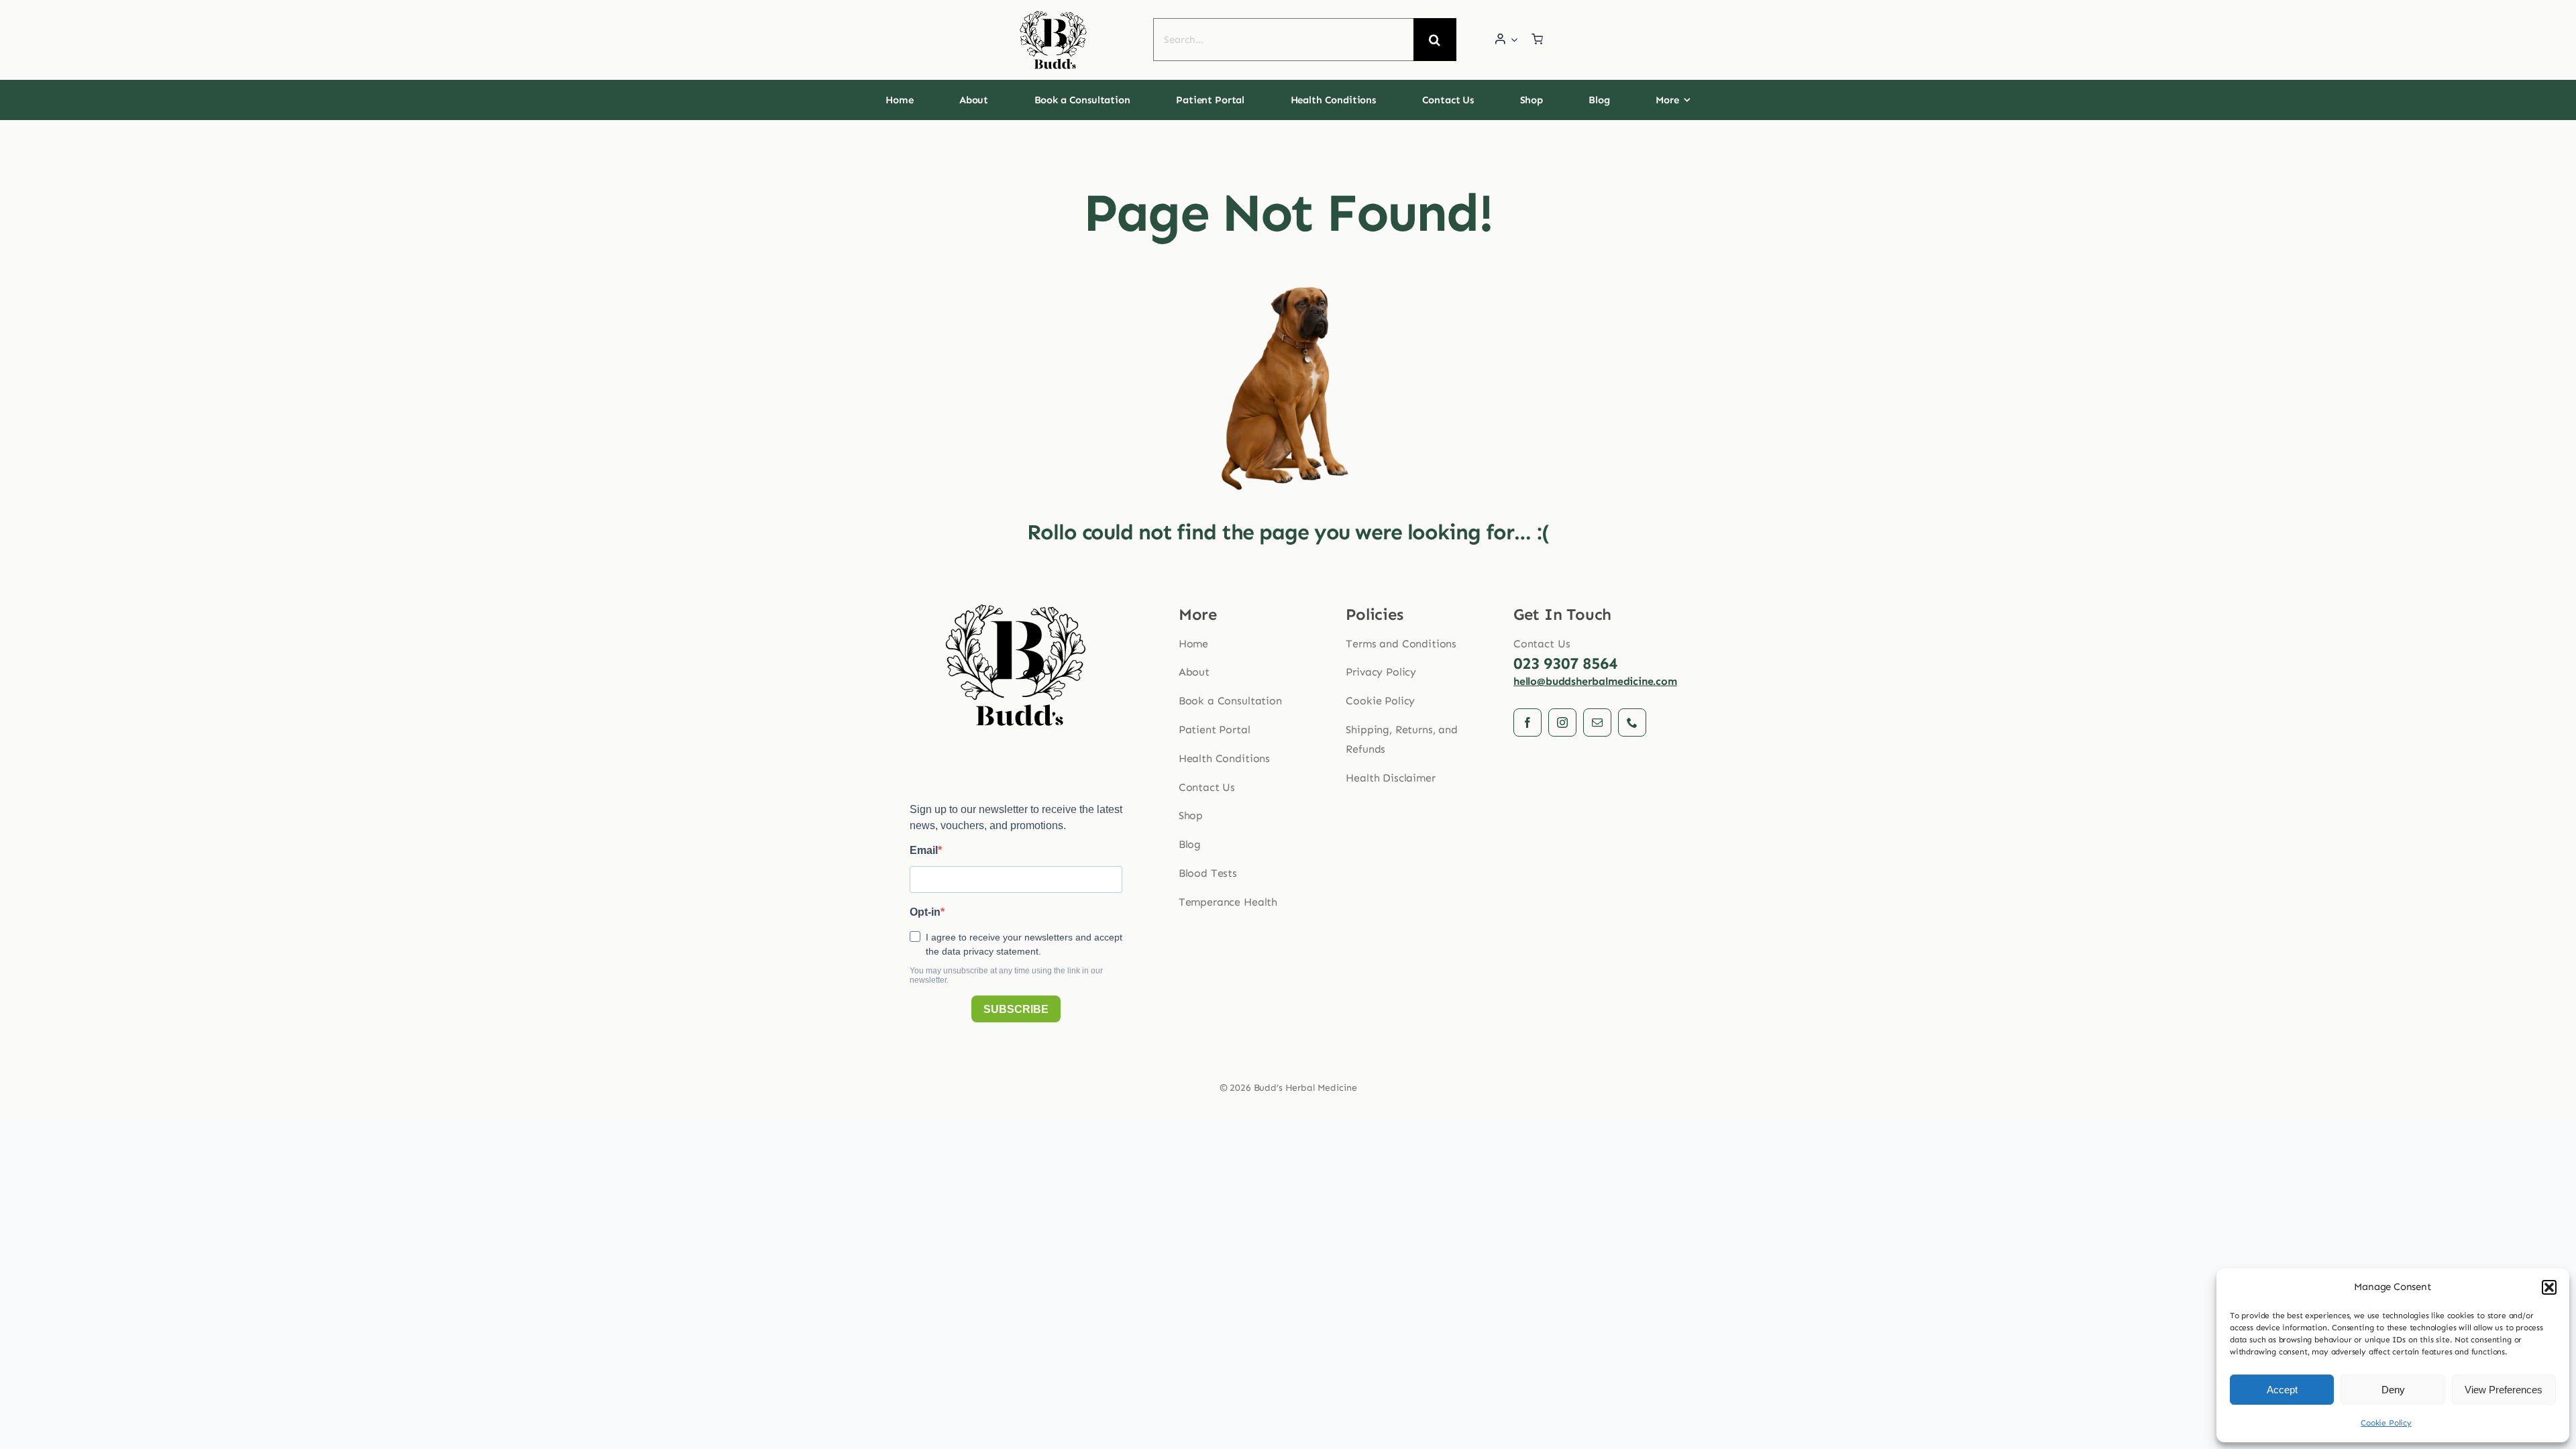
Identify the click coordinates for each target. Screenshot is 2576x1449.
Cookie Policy (2386, 1423)
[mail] (1597, 722)
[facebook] (1527, 722)
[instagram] (1562, 722)
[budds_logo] (1053, 14)
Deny (2393, 1390)
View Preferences (2504, 1390)
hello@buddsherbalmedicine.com (1595, 681)
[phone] (1632, 722)
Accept (2282, 1390)
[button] (2549, 1287)
